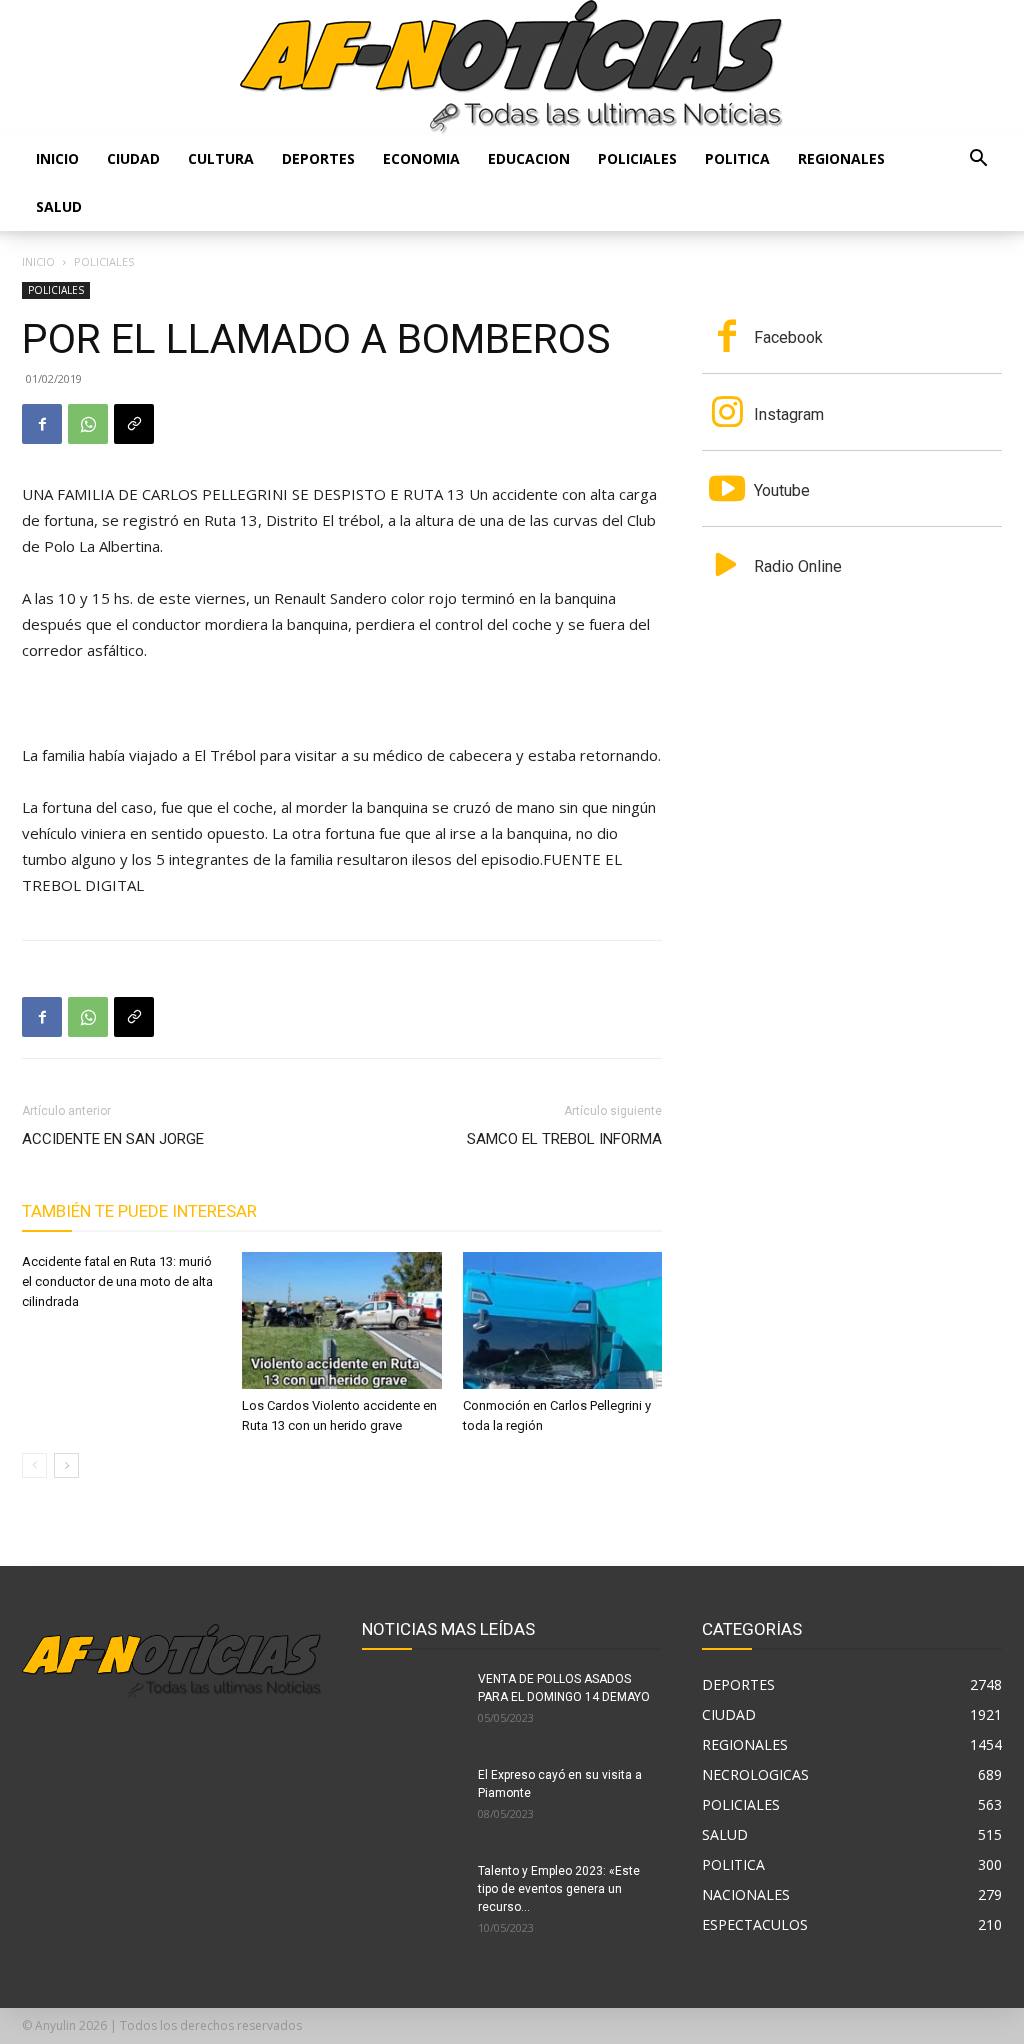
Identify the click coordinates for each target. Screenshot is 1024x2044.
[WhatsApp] (88, 424)
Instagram (789, 414)
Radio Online (798, 566)
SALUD (59, 206)
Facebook (788, 337)
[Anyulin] (512, 67)
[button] (978, 160)
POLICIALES (637, 158)
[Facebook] (42, 424)
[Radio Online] (727, 567)
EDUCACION (529, 158)
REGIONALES (841, 158)
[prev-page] (34, 1465)
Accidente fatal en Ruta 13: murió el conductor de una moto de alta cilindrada (117, 1281)
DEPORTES (318, 158)
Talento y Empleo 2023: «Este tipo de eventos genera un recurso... (559, 1889)
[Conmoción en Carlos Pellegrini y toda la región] (562, 1320)
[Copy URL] (134, 424)
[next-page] (66, 1465)
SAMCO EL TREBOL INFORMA (564, 1139)
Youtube (782, 490)
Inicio (57, 158)
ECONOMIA (421, 158)
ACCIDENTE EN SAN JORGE (113, 1139)
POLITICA (737, 158)
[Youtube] (727, 491)
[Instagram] (727, 414)
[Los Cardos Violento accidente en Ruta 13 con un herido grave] (341, 1320)
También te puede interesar (139, 1211)
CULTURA (221, 158)
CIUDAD (133, 158)
